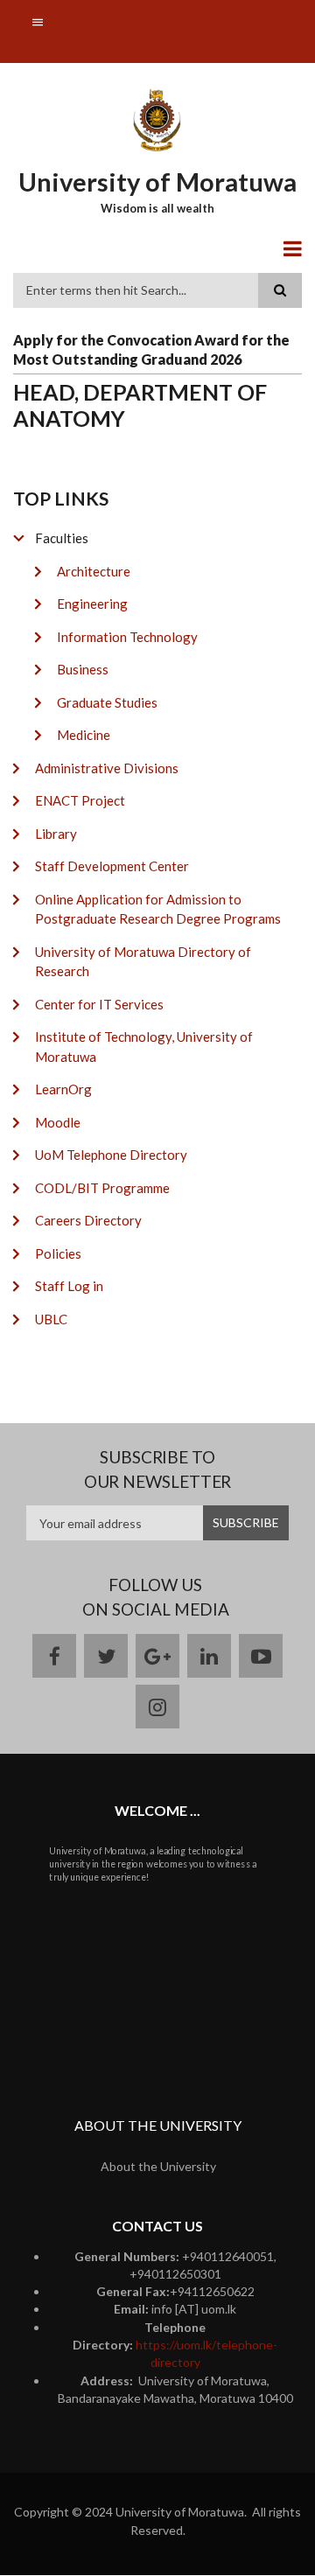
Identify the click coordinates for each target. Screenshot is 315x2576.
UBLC (51, 1319)
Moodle (58, 1122)
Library (56, 834)
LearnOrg (63, 1089)
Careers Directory (88, 1220)
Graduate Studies (107, 702)
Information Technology (127, 637)
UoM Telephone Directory (111, 1155)
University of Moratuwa (157, 182)
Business (83, 669)
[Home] (158, 119)
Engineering (92, 604)
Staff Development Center (112, 866)
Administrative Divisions (107, 768)
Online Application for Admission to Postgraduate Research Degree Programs (158, 909)
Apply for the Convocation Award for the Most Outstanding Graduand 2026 (151, 349)
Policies (58, 1253)
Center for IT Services (99, 1004)
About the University (158, 2166)
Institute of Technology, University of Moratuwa (144, 1047)
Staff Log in (69, 1286)
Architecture (94, 571)
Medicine (84, 735)
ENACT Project (80, 800)
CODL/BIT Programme (102, 1188)
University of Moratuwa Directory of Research (143, 962)
